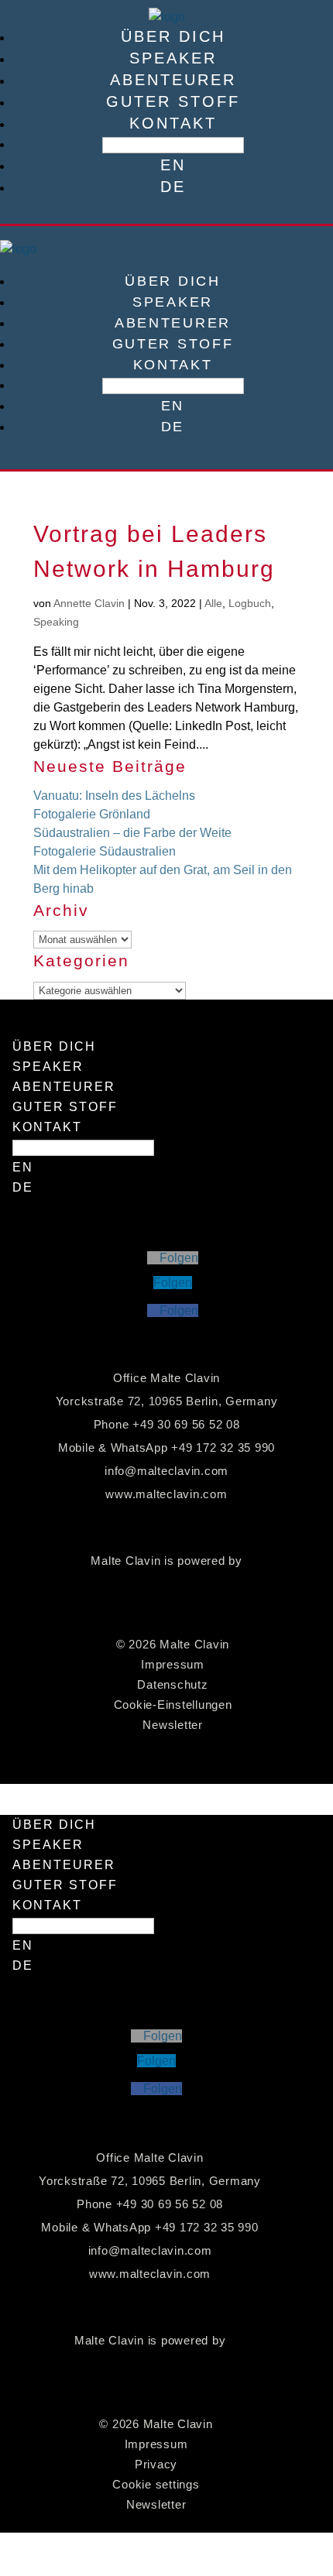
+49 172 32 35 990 (223, 1447)
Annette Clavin (89, 603)
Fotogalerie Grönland (92, 814)
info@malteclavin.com (166, 1471)
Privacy (156, 2464)
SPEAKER (173, 58)
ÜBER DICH (173, 36)
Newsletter (173, 1725)
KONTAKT (173, 123)
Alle (213, 603)
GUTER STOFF (173, 101)
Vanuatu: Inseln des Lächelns (114, 796)
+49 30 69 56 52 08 (186, 1424)
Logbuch (250, 603)
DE (173, 187)
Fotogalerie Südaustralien (105, 851)
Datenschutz (172, 1684)
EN (173, 165)
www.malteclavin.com (166, 1494)
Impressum (173, 1664)
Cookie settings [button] (156, 2484)
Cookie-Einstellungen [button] (173, 1705)
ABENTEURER (173, 80)
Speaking (56, 622)
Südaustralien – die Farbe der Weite (132, 833)
